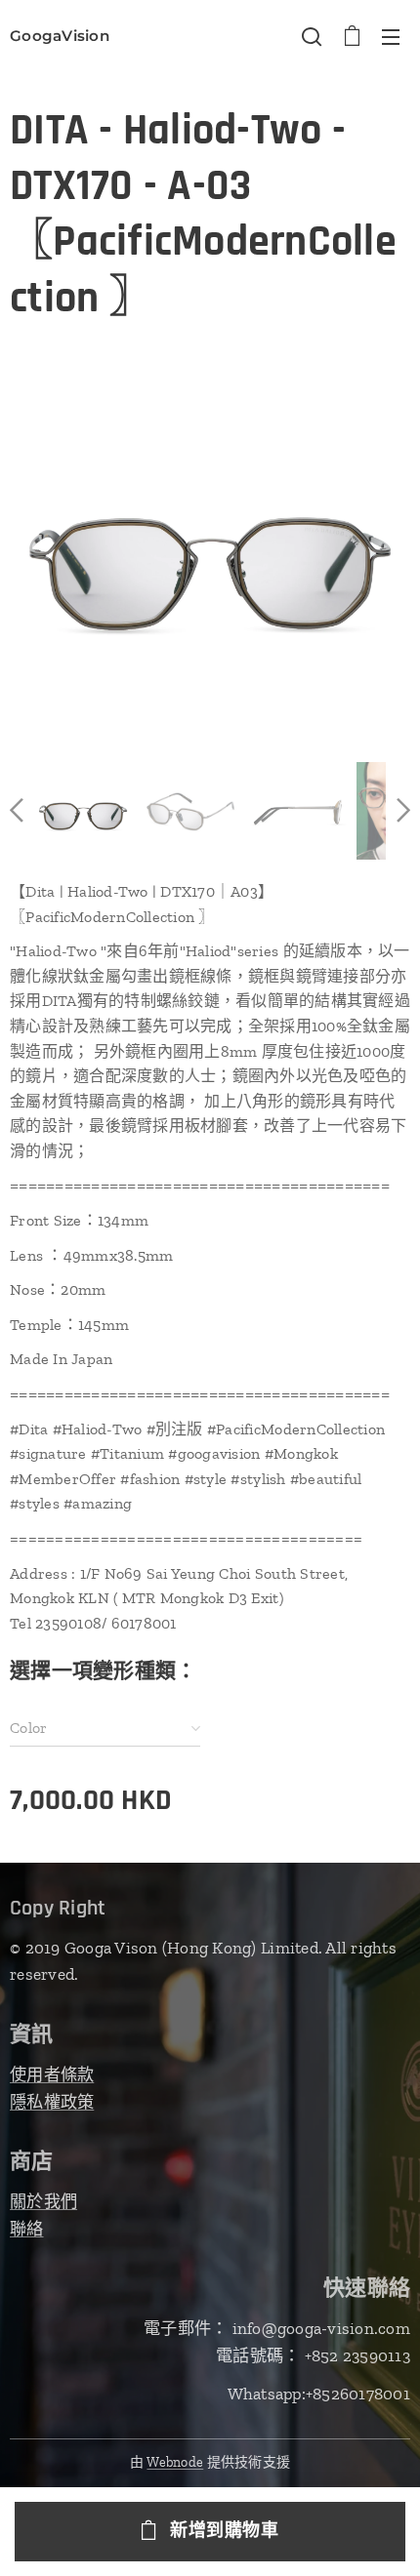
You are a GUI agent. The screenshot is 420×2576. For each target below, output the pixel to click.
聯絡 (27, 2229)
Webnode (175, 2462)
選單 (391, 36)
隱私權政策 (52, 2102)
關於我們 (43, 2201)
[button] (312, 36)
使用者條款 (52, 2074)
